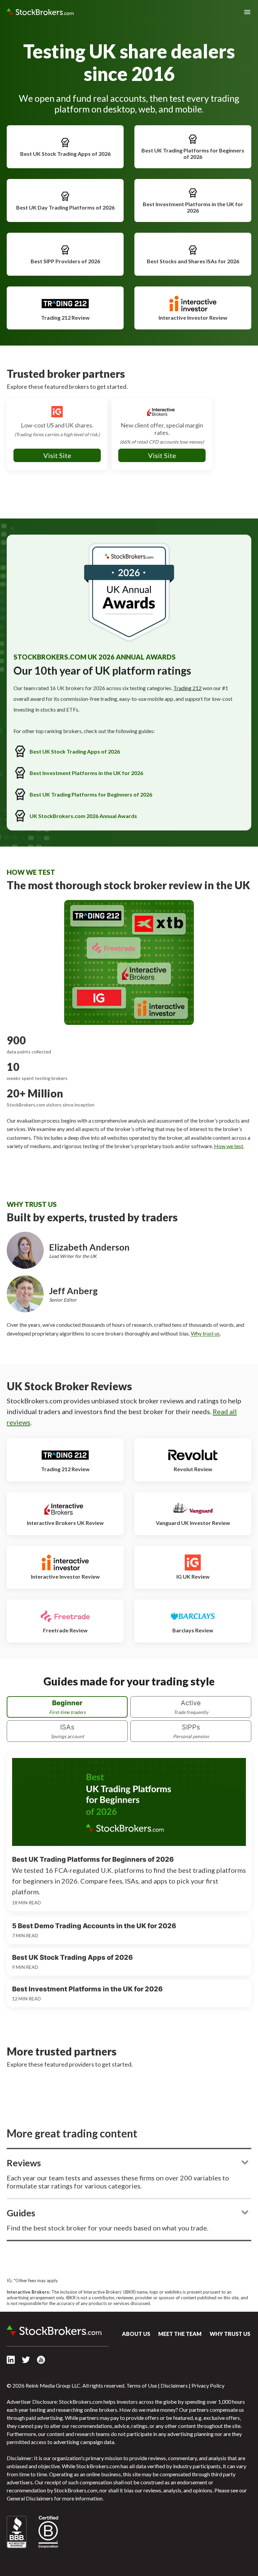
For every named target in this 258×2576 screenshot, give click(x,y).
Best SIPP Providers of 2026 (65, 261)
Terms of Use (142, 2385)
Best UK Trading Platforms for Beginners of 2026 (193, 153)
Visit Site (57, 455)
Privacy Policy (208, 2385)
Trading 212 (187, 688)
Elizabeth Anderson (89, 1247)
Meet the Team (180, 2334)
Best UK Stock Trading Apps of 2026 (65, 154)
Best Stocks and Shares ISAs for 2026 (193, 261)
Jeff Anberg (73, 1291)
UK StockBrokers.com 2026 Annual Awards (83, 816)
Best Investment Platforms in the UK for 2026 (193, 207)
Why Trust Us (230, 2334)
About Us (136, 2334)
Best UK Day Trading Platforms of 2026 (65, 207)
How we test (229, 1146)
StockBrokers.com (40, 12)
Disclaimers (174, 2385)
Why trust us (205, 1333)
